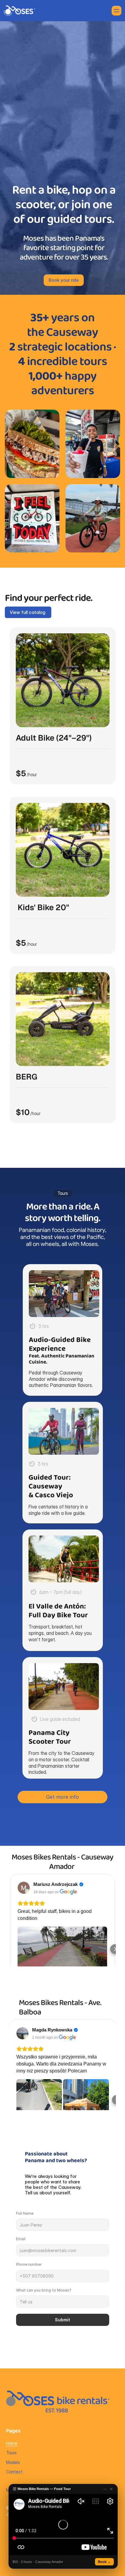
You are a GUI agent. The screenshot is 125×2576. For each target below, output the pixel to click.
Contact (14, 2472)
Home (12, 2443)
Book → (104, 2562)
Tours (11, 2452)
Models (13, 2462)
